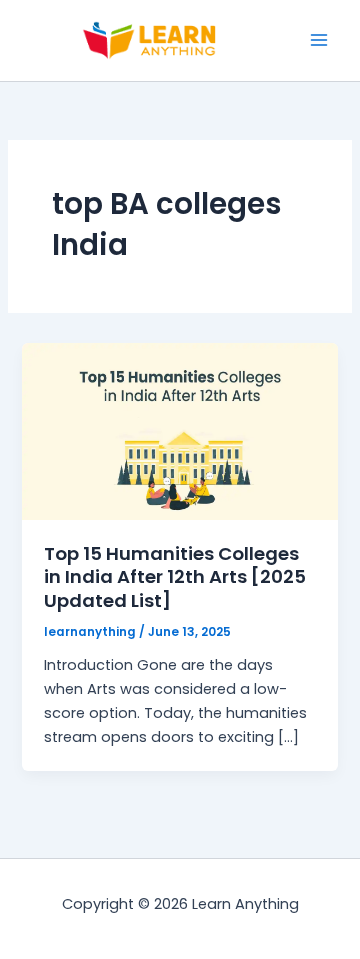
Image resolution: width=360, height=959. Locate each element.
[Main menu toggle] (319, 40)
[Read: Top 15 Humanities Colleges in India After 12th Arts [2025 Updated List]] (179, 430)
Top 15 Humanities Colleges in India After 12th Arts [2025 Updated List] (175, 577)
